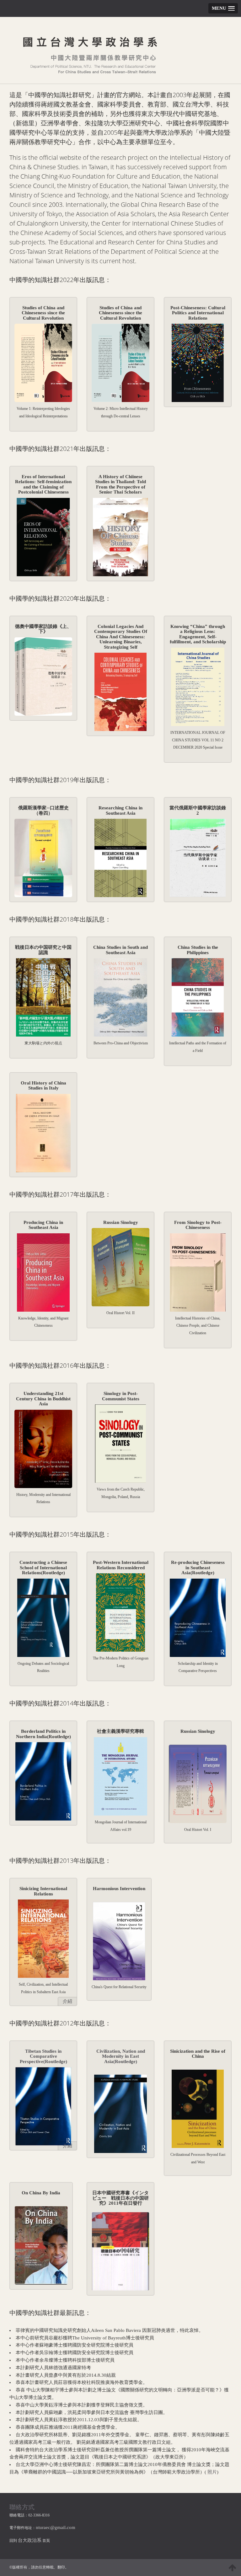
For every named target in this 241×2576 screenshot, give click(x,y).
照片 (212, 2472)
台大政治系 (30, 2540)
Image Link (43, 363)
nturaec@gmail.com (56, 2527)
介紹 (67, 2001)
